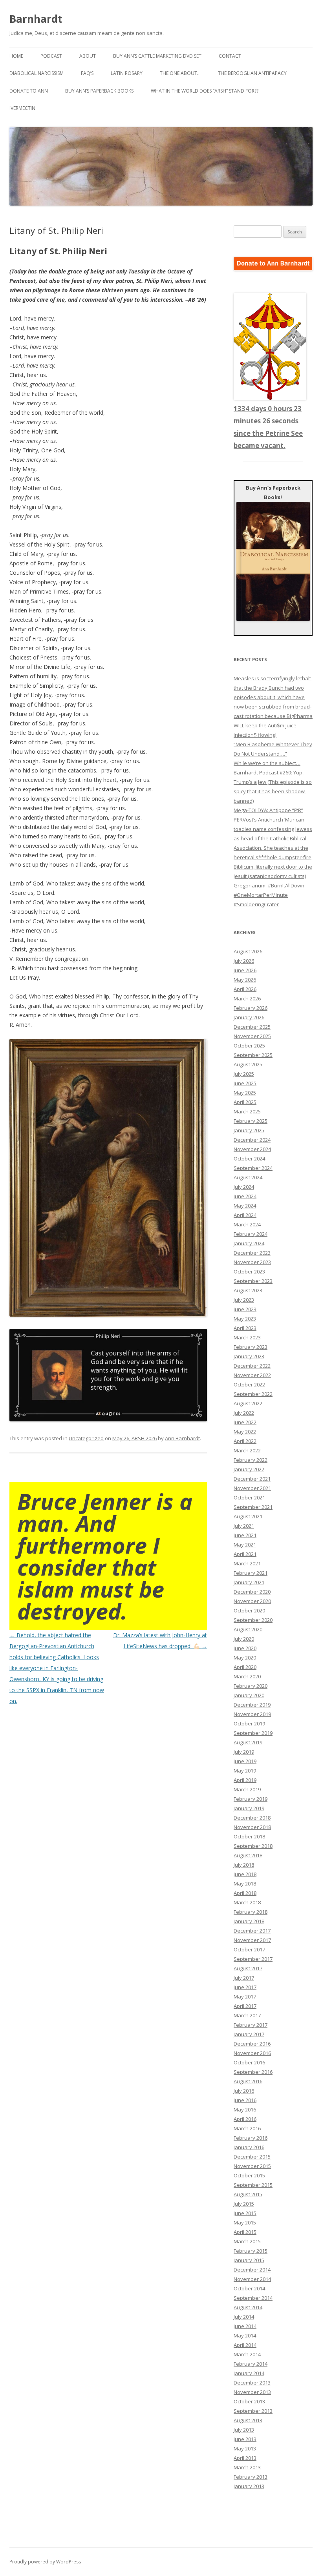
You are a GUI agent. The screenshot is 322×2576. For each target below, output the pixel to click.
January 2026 (249, 1017)
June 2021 (245, 1535)
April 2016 (245, 2119)
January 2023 (249, 1356)
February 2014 (251, 2364)
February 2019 (251, 1799)
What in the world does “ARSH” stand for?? (205, 91)
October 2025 (249, 1046)
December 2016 (252, 2044)
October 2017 (249, 1949)
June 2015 (245, 2213)
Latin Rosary (127, 73)
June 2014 (245, 2326)
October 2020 (249, 1610)
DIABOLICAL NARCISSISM (37, 73)
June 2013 (245, 2439)
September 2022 (253, 1394)
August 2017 (248, 1968)
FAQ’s (87, 73)
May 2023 (245, 1319)
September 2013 (253, 2411)
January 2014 (249, 2373)
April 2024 (245, 1215)
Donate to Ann (29, 91)
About (88, 56)
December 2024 (252, 1140)
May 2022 (245, 1432)
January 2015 (249, 2260)
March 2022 (247, 1450)
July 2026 (244, 961)
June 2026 (245, 970)
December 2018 (252, 1818)
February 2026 (251, 1008)
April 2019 (245, 1780)
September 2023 (253, 1281)
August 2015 (248, 2194)
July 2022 (244, 1413)
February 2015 (251, 2251)
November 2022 (252, 1375)
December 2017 (252, 1931)
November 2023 (252, 1262)
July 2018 (244, 1865)
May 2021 (245, 1545)
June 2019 (245, 1761)
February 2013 (251, 2477)
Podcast (51, 56)
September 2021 (253, 1507)
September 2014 (253, 2298)
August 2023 (248, 1290)
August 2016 (248, 2081)
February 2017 (251, 2025)
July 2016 (244, 2091)
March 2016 (247, 2128)
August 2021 (248, 1516)
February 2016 (251, 2138)
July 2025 (244, 1074)
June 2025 (245, 1083)
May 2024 (245, 1206)
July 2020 (244, 1639)
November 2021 (252, 1488)
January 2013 (249, 2486)
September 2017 (253, 1959)
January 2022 (249, 1469)
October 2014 (249, 2288)
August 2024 (248, 1177)
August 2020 (248, 1629)
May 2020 (245, 1658)
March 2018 (247, 1902)
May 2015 (245, 2223)
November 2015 (252, 2166)
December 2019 (252, 1705)
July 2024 (244, 1187)
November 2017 (252, 1940)
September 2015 (253, 2185)
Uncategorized (86, 1438)
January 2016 (249, 2147)
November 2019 (252, 1714)
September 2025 (253, 1055)
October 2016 (249, 2062)
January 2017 (249, 2034)
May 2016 (245, 2110)
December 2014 (252, 2270)
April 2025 (245, 1102)
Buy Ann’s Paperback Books (99, 91)
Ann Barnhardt (182, 1438)
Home (16, 56)
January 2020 (249, 1695)
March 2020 (247, 1676)
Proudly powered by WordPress (45, 2562)
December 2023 (252, 1253)
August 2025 (248, 1064)
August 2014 (248, 2307)
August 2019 (248, 1742)
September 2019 (253, 1733)
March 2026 (247, 998)
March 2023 (247, 1337)
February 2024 (251, 1234)
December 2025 (252, 1027)
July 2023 (244, 1300)
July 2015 (244, 2204)
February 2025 (251, 1121)
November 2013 (252, 2392)
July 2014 (244, 2317)
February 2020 (251, 1686)
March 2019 (247, 1789)
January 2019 (249, 1808)
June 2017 (245, 1987)
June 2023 (245, 1309)
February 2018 (251, 1912)
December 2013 (252, 2383)
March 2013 (247, 2467)
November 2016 (252, 2053)
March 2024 (247, 1224)
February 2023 (251, 1347)
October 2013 (249, 2401)
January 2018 (249, 1921)
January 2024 (249, 1243)
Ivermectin (22, 108)
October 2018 (249, 1836)
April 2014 (245, 2345)
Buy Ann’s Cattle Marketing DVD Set (157, 56)
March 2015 (247, 2241)
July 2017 (244, 1978)
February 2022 (251, 1460)
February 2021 (251, 1573)
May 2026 (245, 980)
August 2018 (248, 1855)
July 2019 (244, 1752)
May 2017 (245, 1997)
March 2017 (247, 2015)
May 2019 (245, 1771)
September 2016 (253, 2072)
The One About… (180, 73)
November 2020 (252, 1601)
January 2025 (249, 1130)
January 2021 (249, 1582)
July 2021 (244, 1526)
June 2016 (245, 2100)
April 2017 (245, 2006)
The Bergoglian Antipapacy (252, 73)
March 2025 (247, 1111)
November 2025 (252, 1036)
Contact (230, 56)
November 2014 (252, 2279)
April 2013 (245, 2458)
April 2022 (245, 1441)
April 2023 (245, 1328)
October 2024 (249, 1159)
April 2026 (245, 989)
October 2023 (249, 1272)
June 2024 (245, 1196)
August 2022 (248, 1403)
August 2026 (248, 951)
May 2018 (245, 1884)
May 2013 (245, 2448)
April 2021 (245, 1554)
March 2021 (247, 1563)
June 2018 (245, 1874)
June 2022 (245, 1422)
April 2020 (245, 1667)
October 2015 (249, 2175)
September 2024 (253, 1168)
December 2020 (252, 1592)
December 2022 (252, 1366)
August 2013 (248, 2420)
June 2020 (245, 1648)
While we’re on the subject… (267, 763)
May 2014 (245, 2336)
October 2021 (249, 1498)
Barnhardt (36, 19)
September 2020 (253, 1620)
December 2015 (252, 2157)
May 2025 (245, 1093)
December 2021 (252, 1479)
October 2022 (249, 1385)
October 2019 (249, 1723)
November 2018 (252, 1827)
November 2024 (252, 1149)
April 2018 (245, 1893)
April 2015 (245, 2232)
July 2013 (244, 2430)
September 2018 (253, 1846)
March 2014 (247, 2354)
